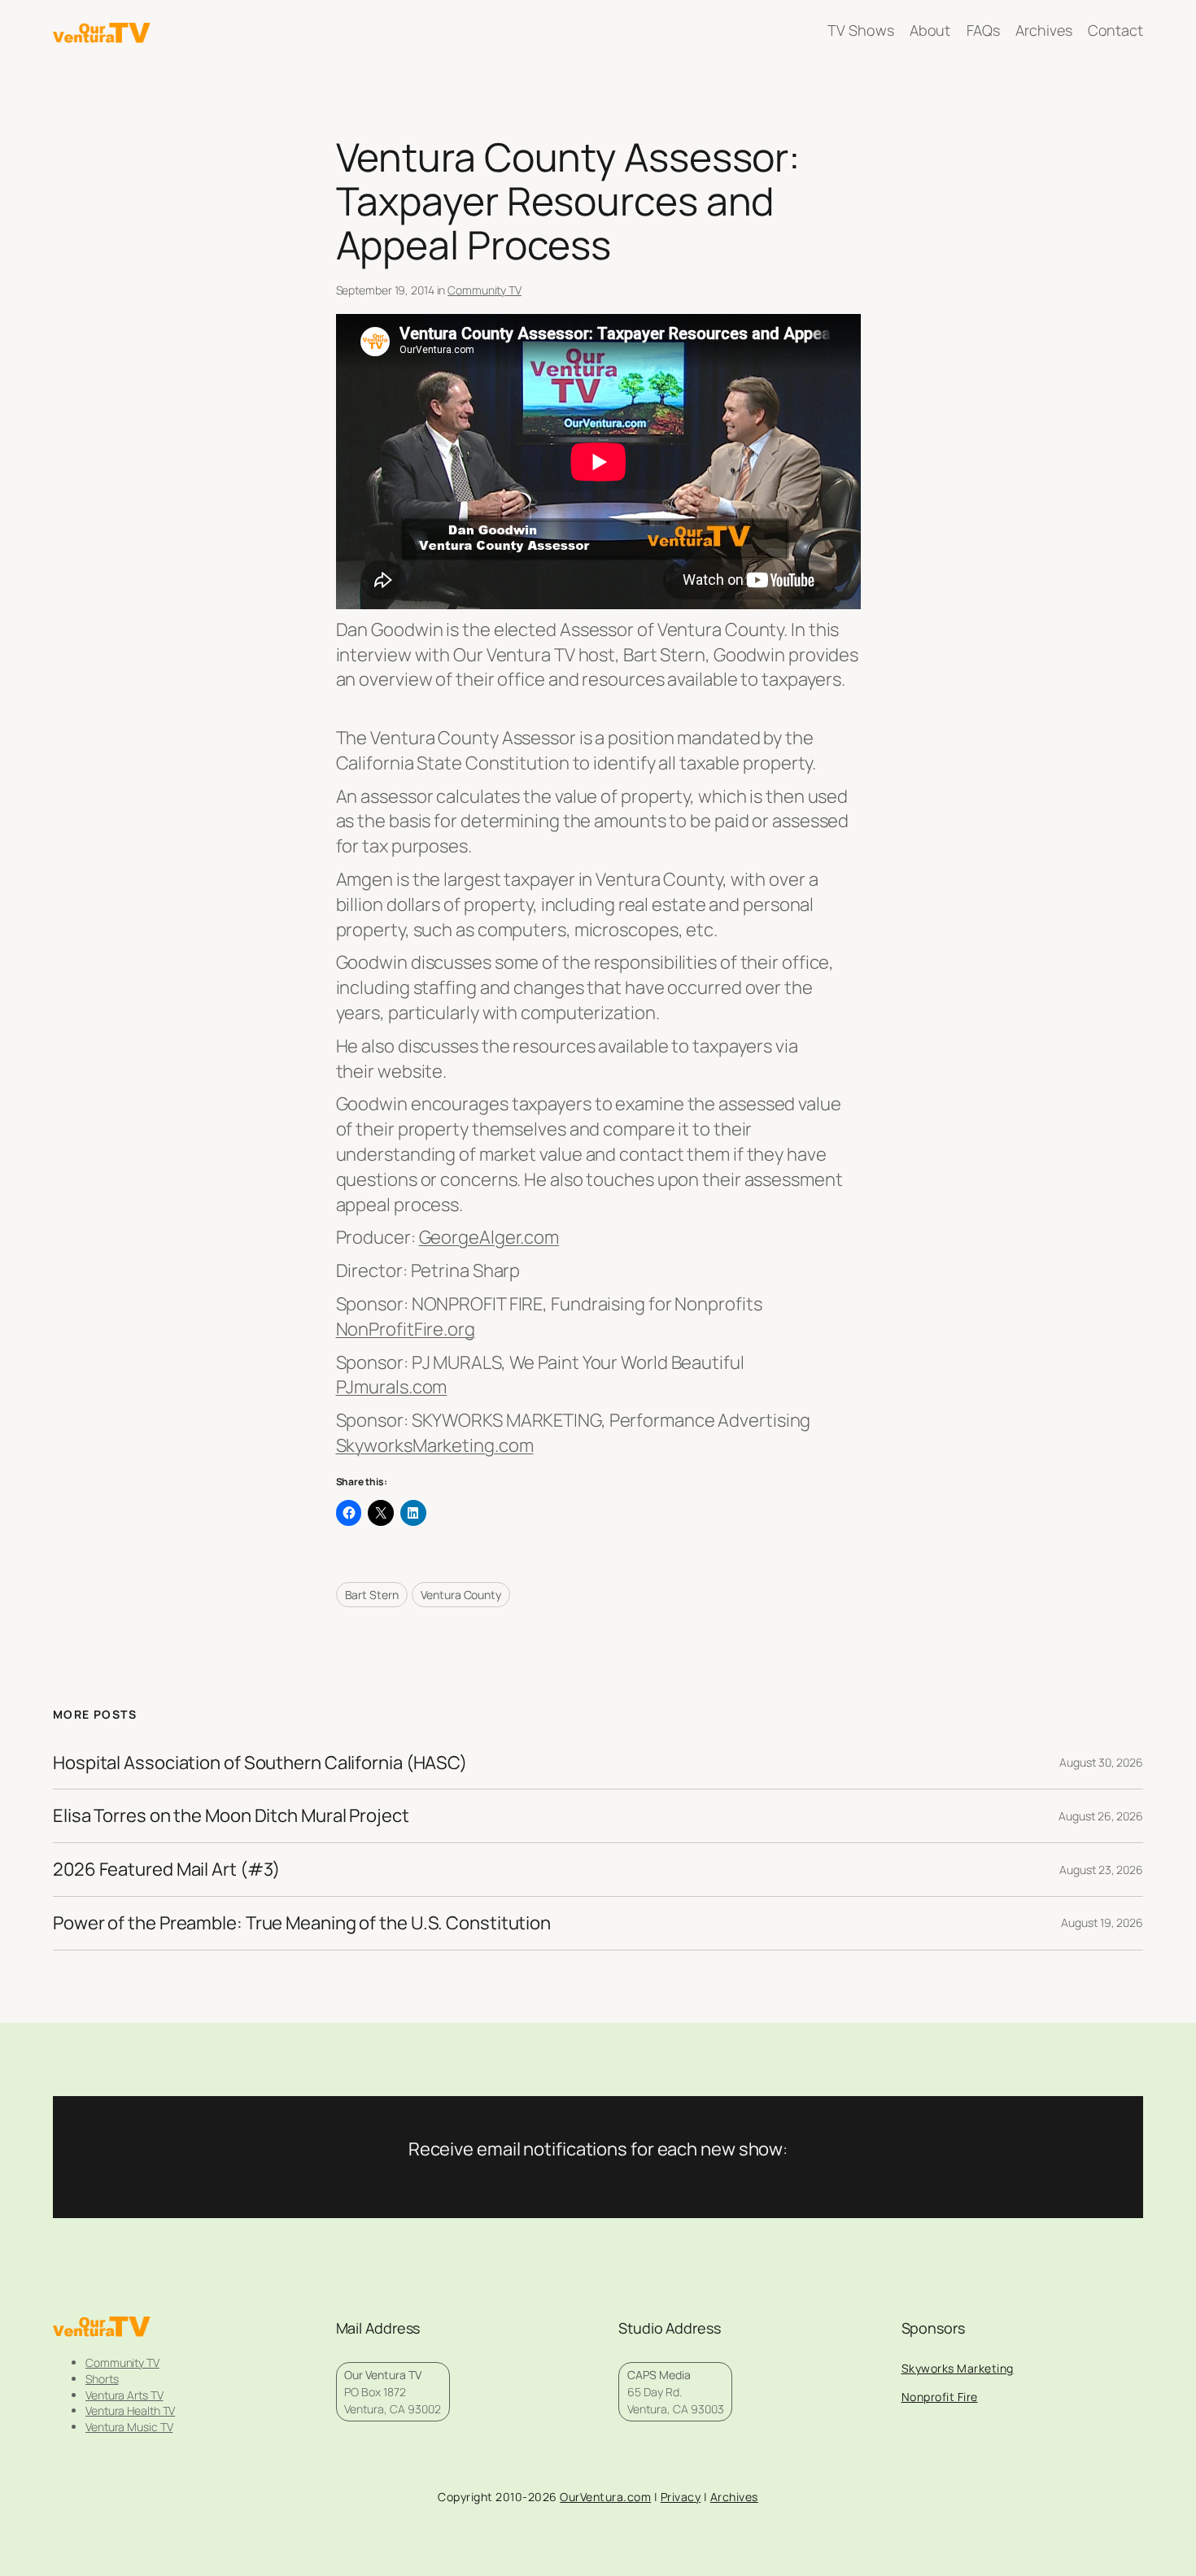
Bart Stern (372, 1595)
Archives (734, 2497)
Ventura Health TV (130, 2410)
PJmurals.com (392, 1387)
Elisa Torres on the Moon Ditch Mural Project (231, 1816)
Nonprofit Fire (940, 2397)
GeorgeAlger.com (489, 1237)
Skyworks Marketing (958, 2368)
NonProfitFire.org (406, 1329)
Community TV (485, 290)
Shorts (102, 2379)
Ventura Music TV (129, 2427)
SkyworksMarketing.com (435, 1445)
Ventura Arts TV (124, 2395)
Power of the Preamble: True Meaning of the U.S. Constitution (302, 1923)
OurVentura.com (605, 2497)
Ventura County (461, 1595)
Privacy (681, 2497)
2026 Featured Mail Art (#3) (166, 1870)
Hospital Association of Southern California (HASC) (260, 1763)
